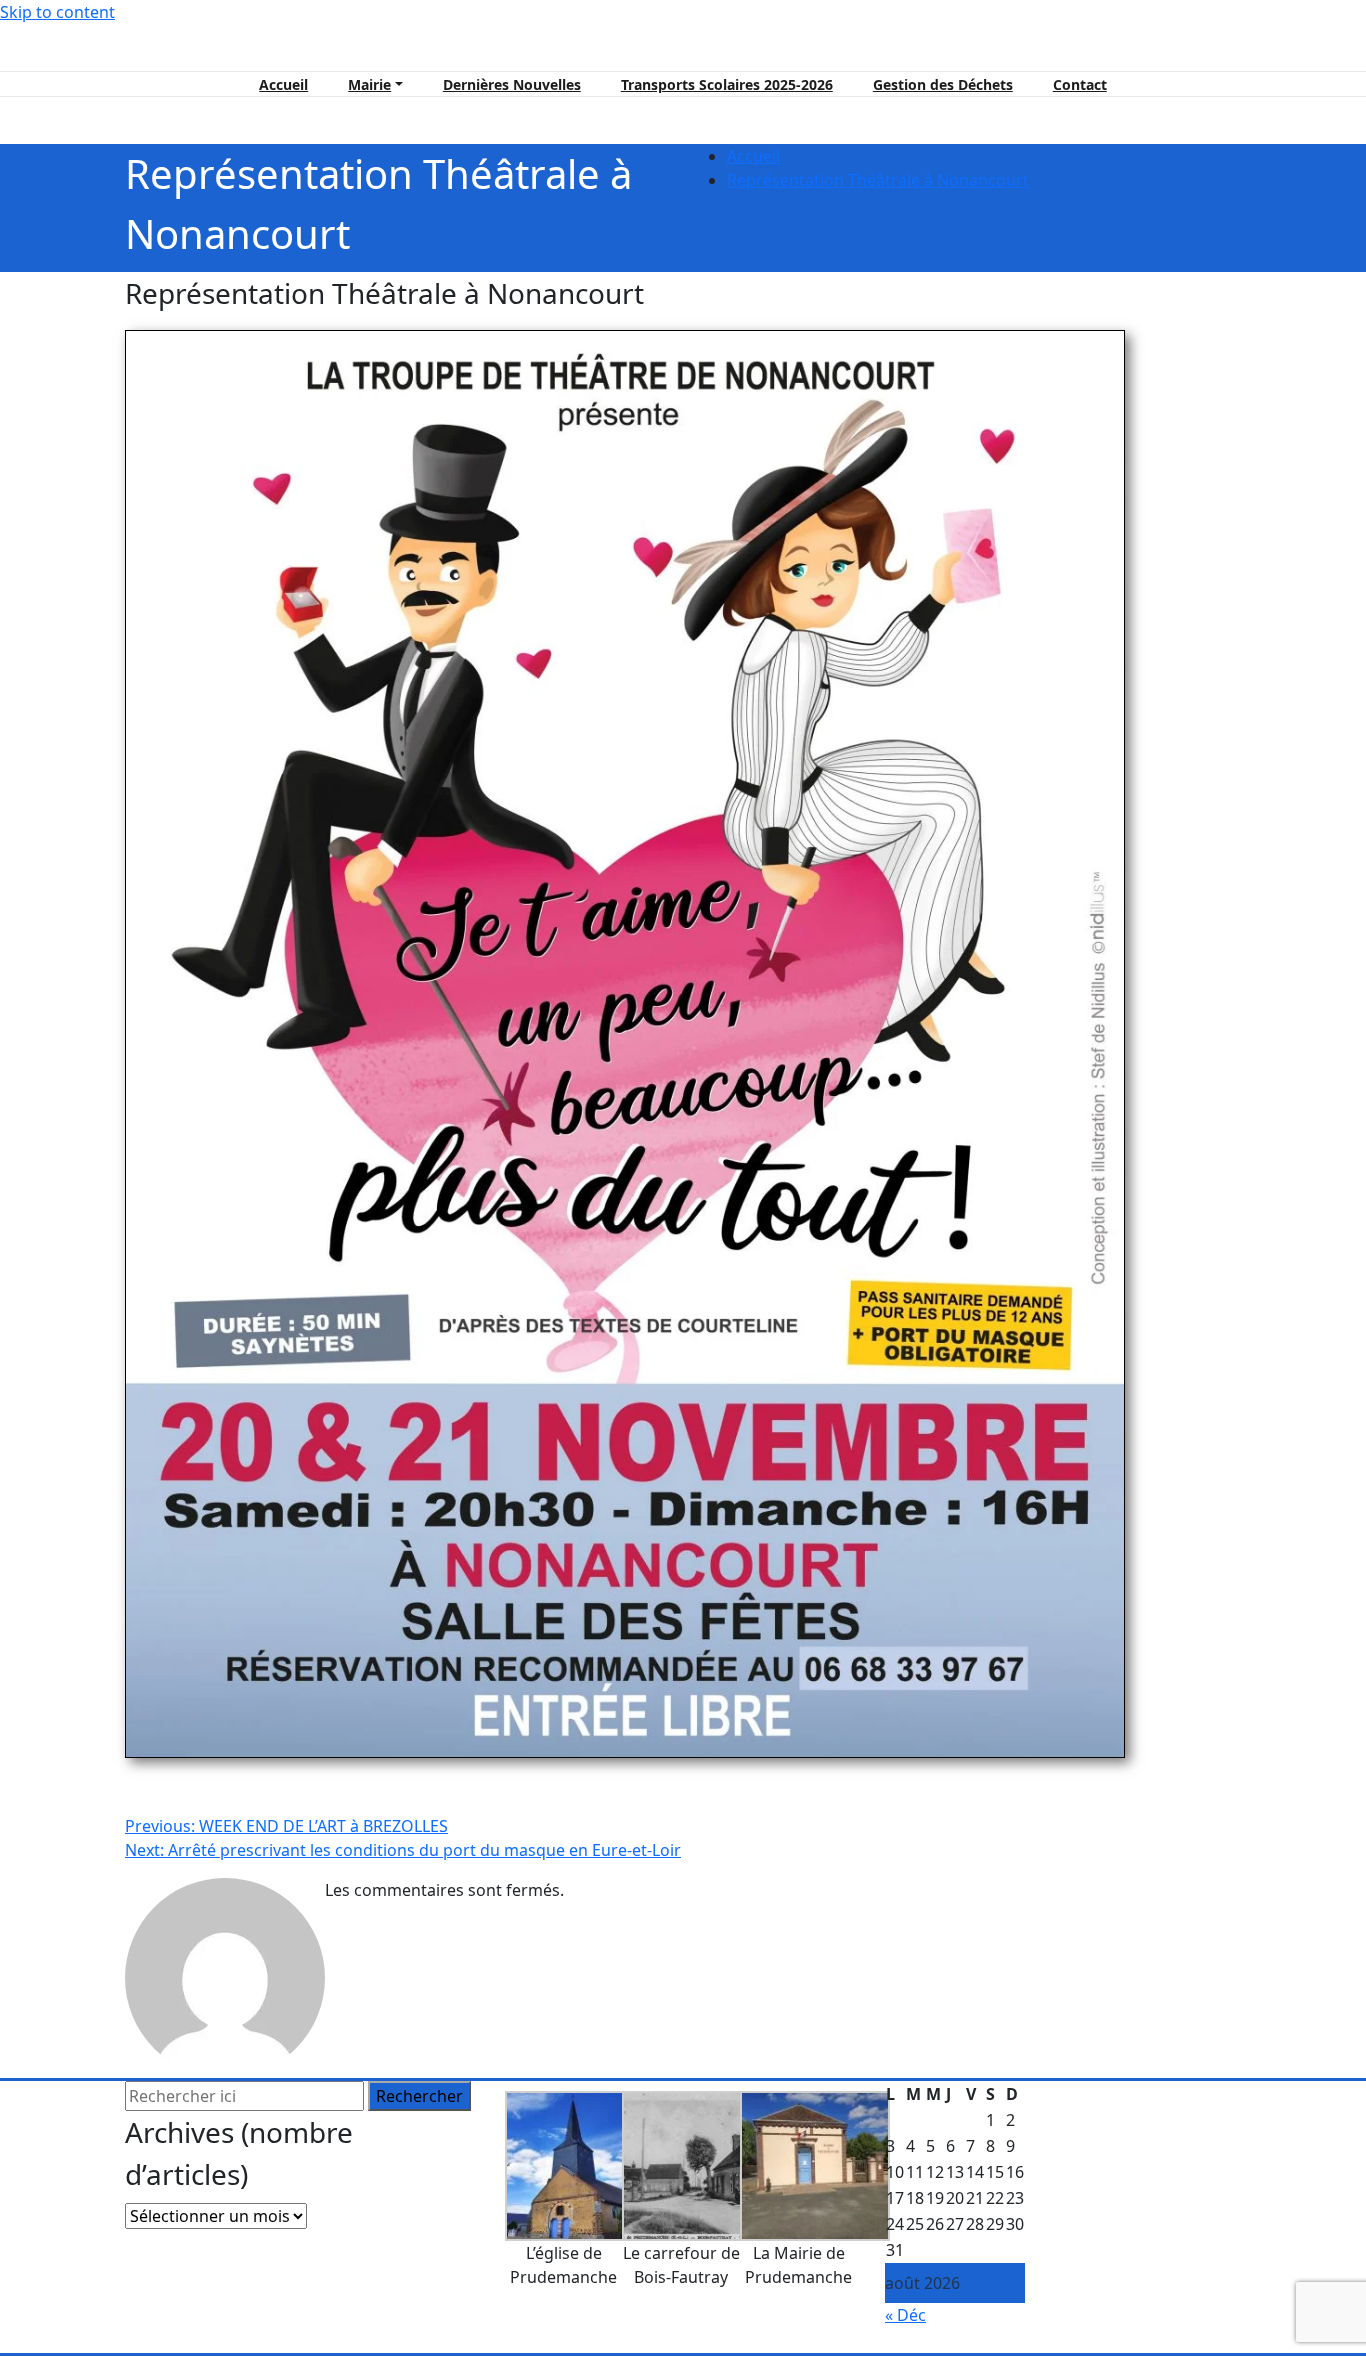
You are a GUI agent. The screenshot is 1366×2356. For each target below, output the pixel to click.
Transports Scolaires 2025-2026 (727, 84)
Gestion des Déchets (943, 84)
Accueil (283, 84)
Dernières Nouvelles (512, 84)
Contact (1080, 84)
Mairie (369, 84)
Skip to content (57, 12)
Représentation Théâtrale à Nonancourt (878, 180)
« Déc (905, 2315)
